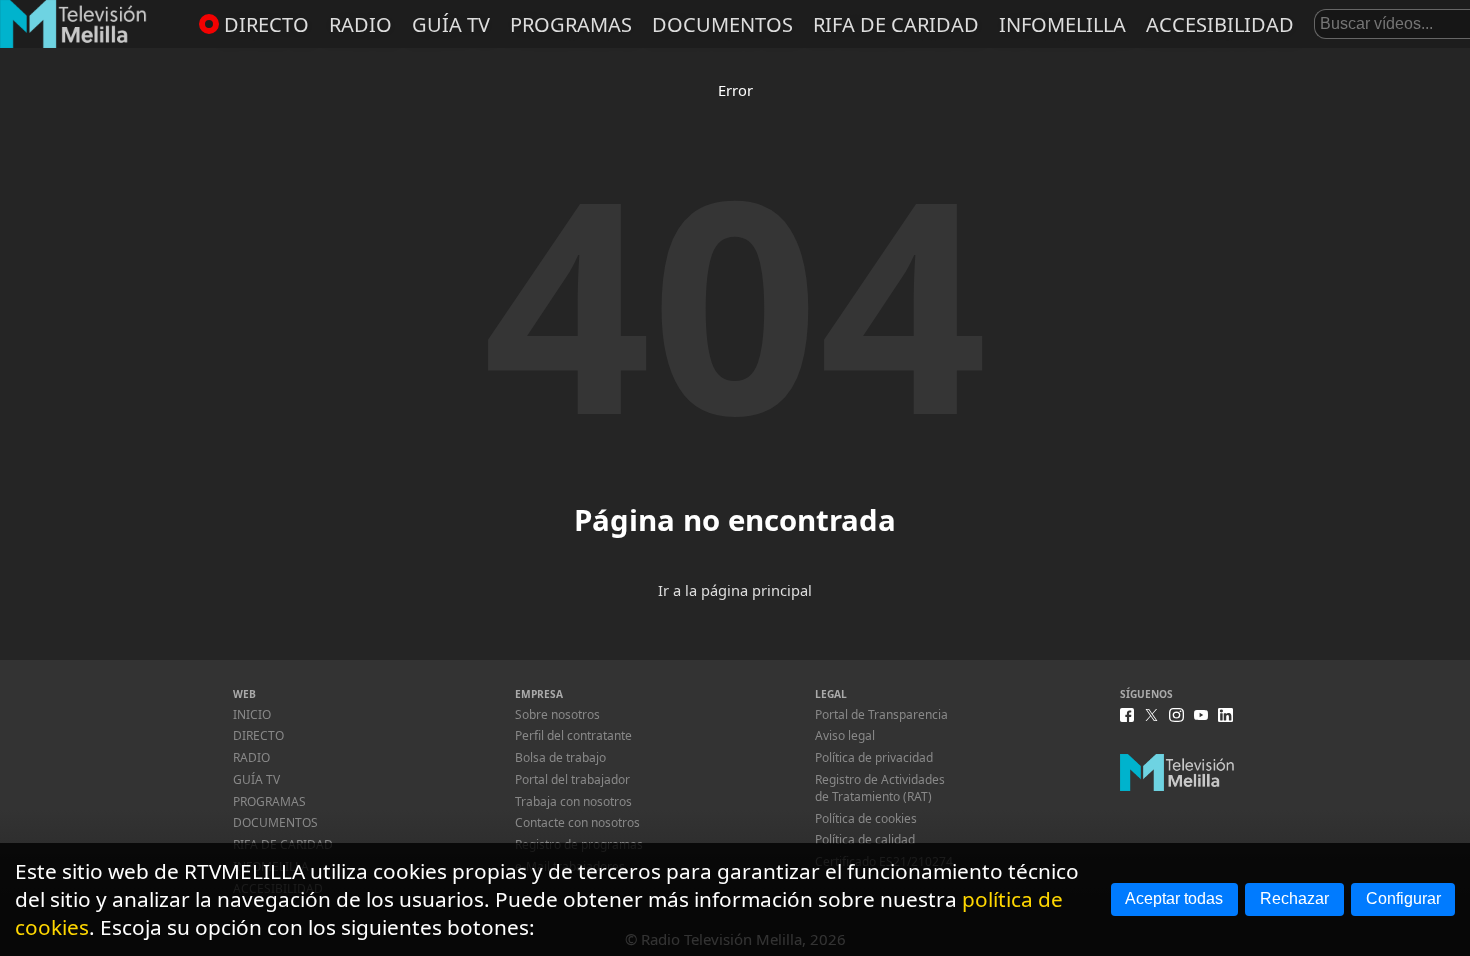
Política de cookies (866, 818)
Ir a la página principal (735, 590)
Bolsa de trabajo (560, 757)
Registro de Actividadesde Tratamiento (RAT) (880, 788)
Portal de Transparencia (881, 714)
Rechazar (1294, 898)
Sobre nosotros (557, 714)
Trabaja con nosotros (573, 801)
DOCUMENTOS (722, 24)
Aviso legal (845, 735)
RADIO (360, 24)
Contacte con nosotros (577, 822)
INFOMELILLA (1062, 24)
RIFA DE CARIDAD (896, 24)
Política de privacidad (874, 757)
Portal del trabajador (572, 779)
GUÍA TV (451, 24)
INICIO (252, 714)
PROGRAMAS (571, 24)
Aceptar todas (1174, 898)
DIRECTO (266, 24)
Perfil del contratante (573, 735)
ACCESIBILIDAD (1220, 24)
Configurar (1403, 898)
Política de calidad (865, 839)
